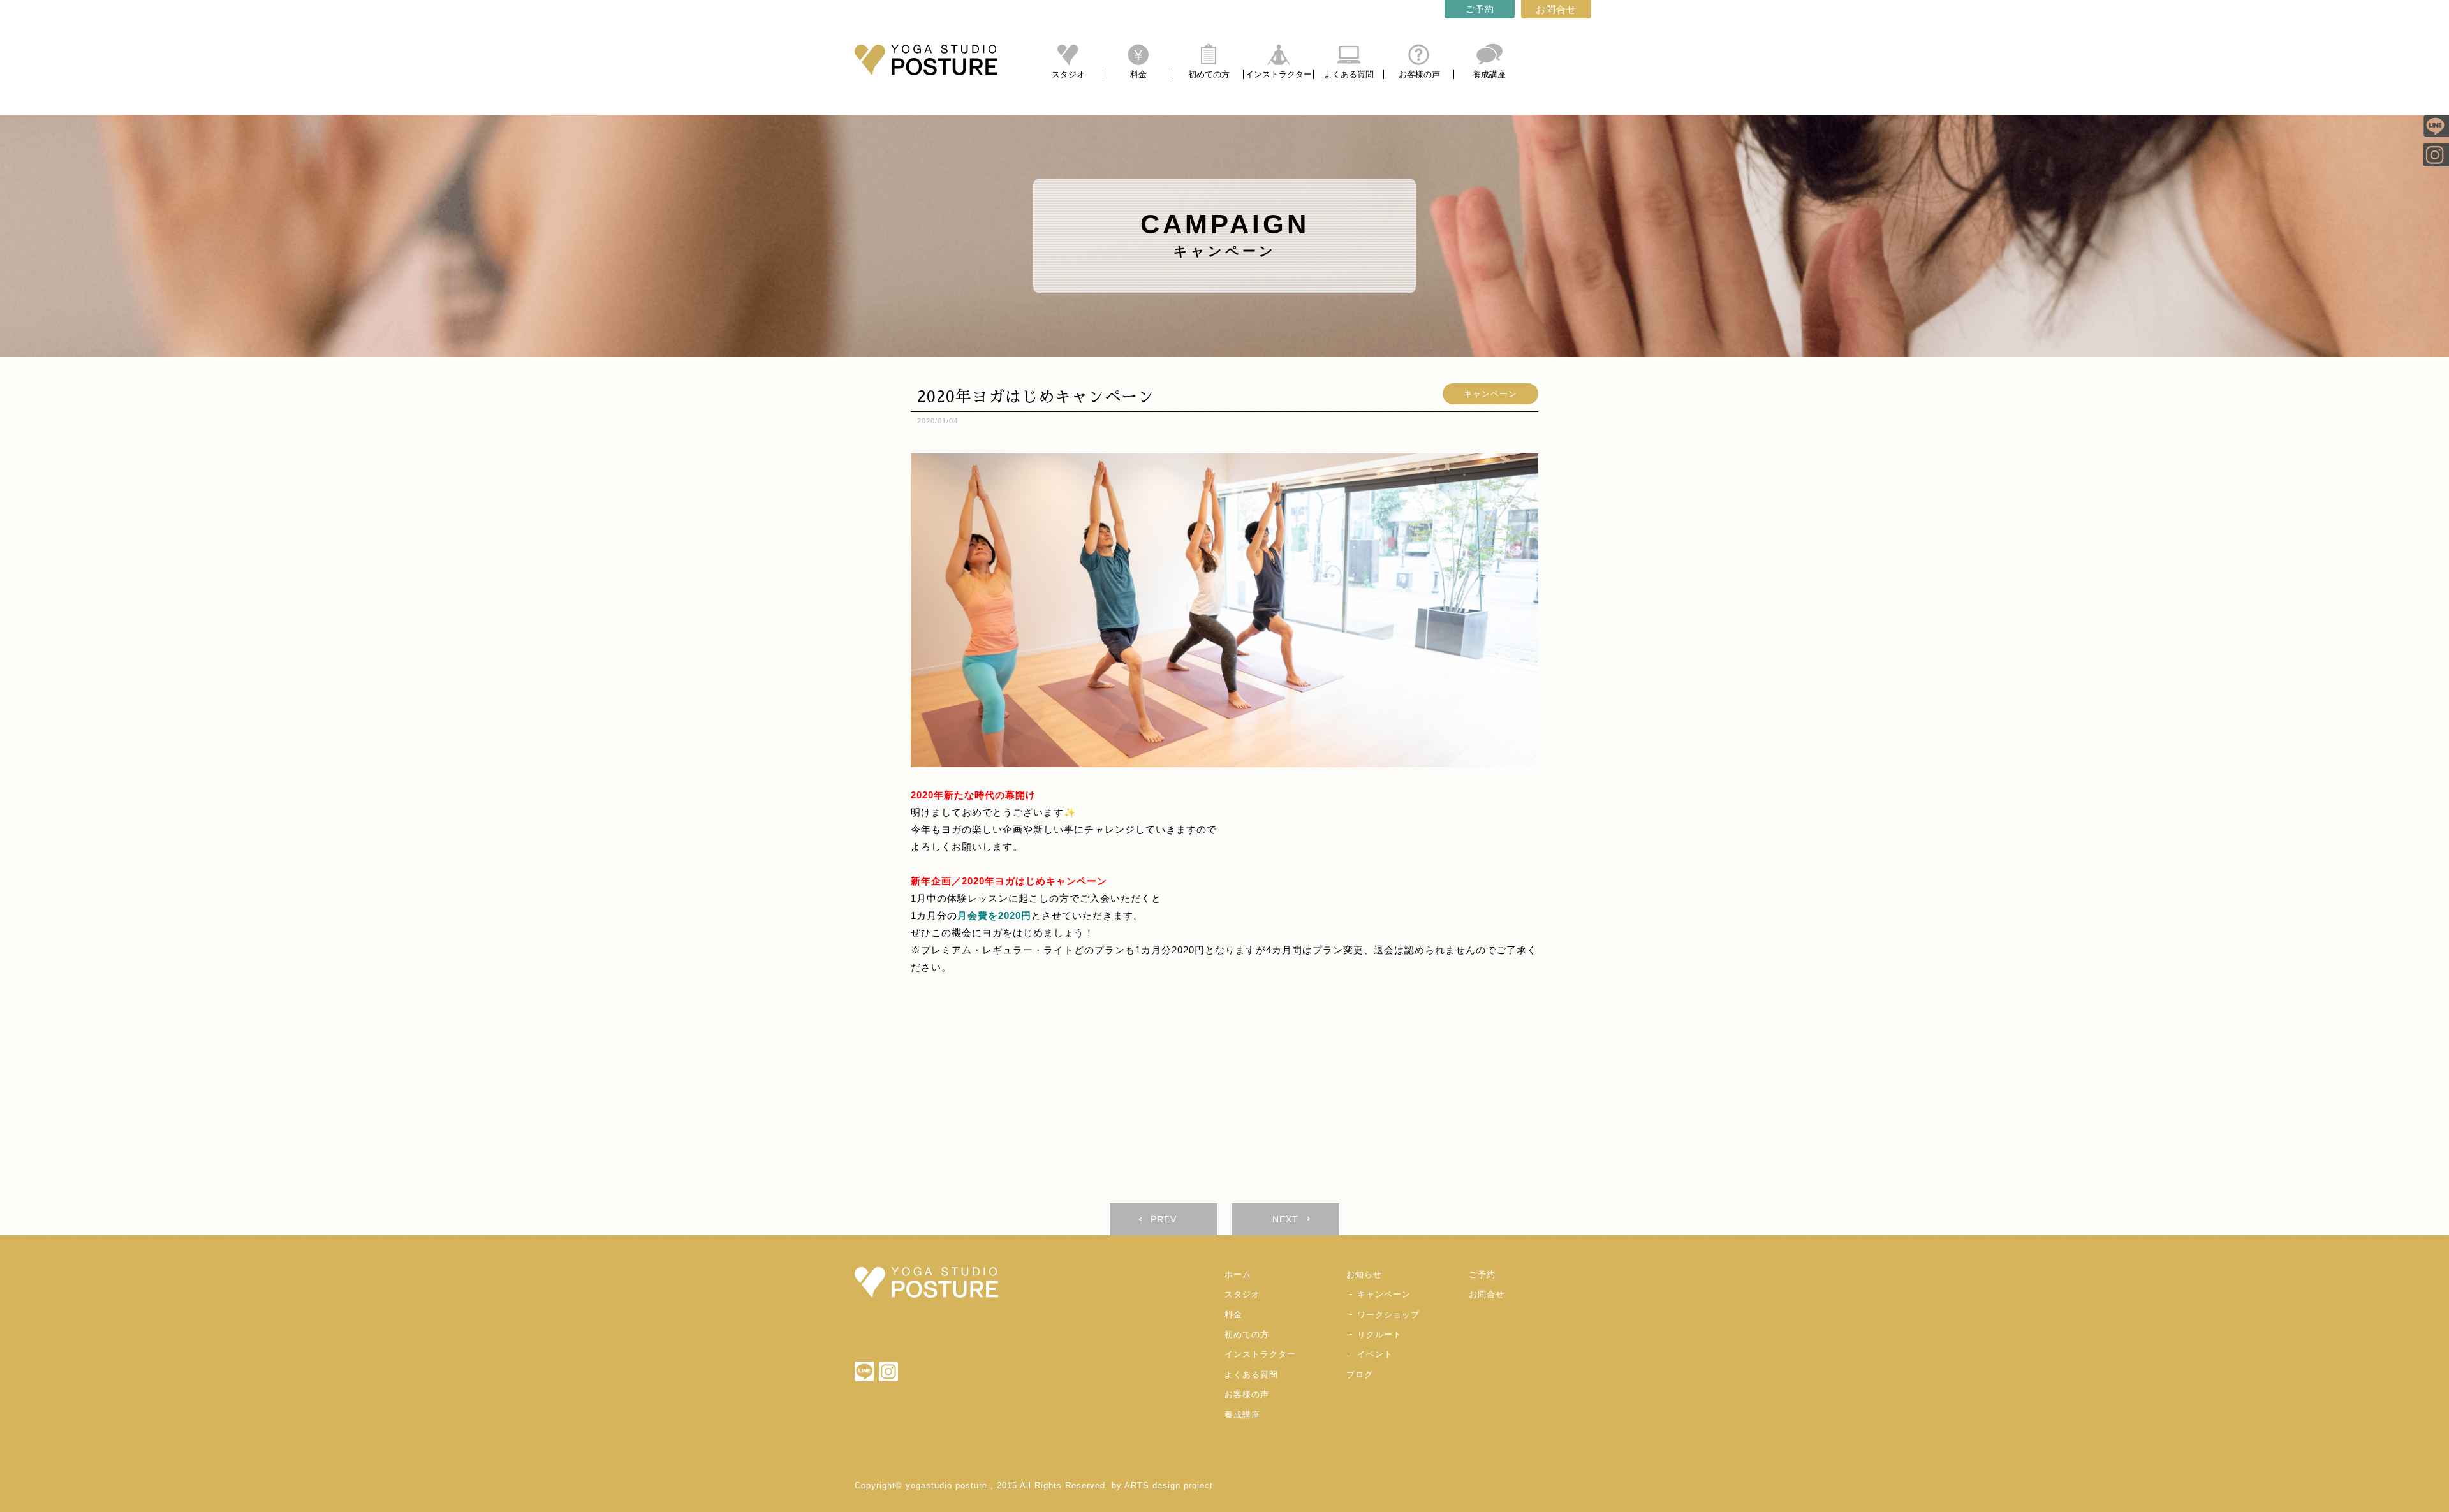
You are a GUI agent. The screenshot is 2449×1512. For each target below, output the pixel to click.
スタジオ (1068, 74)
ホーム (1238, 1274)
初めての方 (1209, 74)
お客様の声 (1419, 74)
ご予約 (1480, 9)
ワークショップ (1388, 1315)
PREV (1164, 1219)
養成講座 (1489, 74)
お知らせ (1364, 1274)
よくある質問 (1349, 74)
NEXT (1285, 1219)
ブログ (1360, 1375)
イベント (1375, 1354)
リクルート (1379, 1334)
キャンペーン (1490, 394)
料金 (1138, 74)
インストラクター (1279, 74)
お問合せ (1556, 9)
